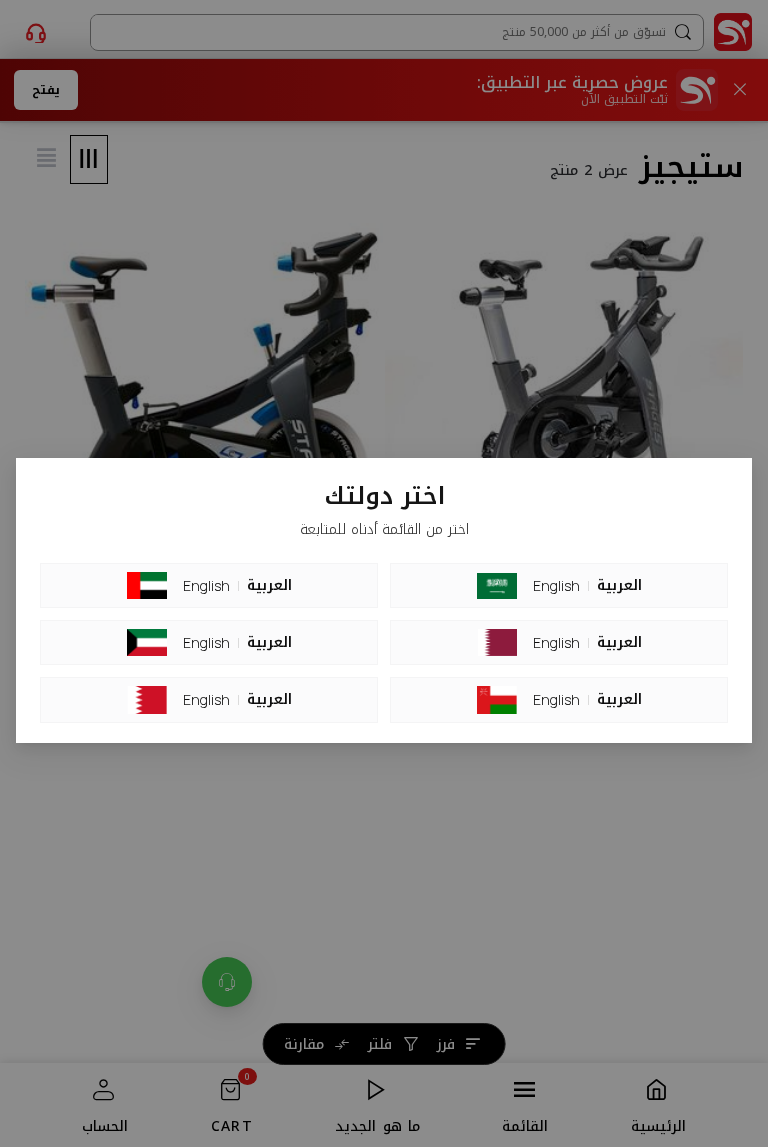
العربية (269, 586)
